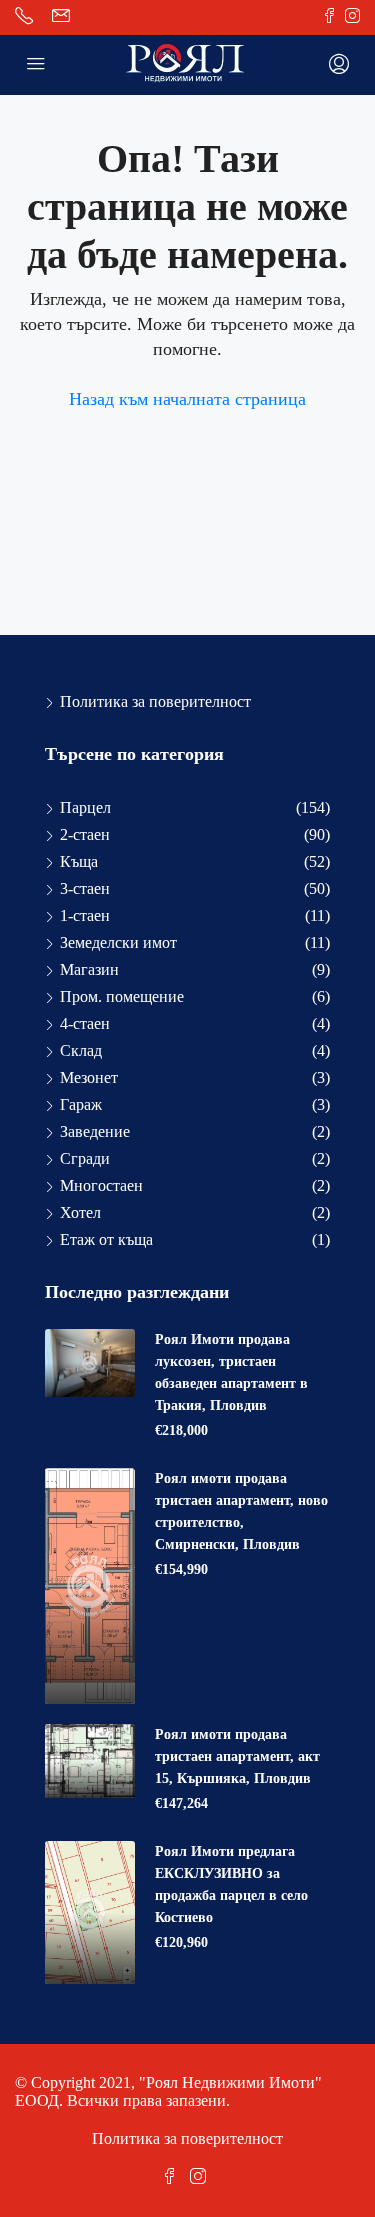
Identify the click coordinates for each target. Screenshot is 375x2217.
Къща (79, 861)
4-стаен (85, 1023)
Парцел (85, 807)
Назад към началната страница (187, 399)
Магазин (89, 969)
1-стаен (85, 915)
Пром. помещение (122, 996)
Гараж (81, 1104)
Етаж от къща (106, 1239)
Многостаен (101, 1185)
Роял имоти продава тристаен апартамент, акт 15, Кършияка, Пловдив (237, 1756)
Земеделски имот (118, 942)
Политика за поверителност (155, 701)
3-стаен (85, 888)
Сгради (85, 1158)
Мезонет (89, 1077)
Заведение (95, 1131)
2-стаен (85, 834)
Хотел (80, 1212)
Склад (81, 1050)
